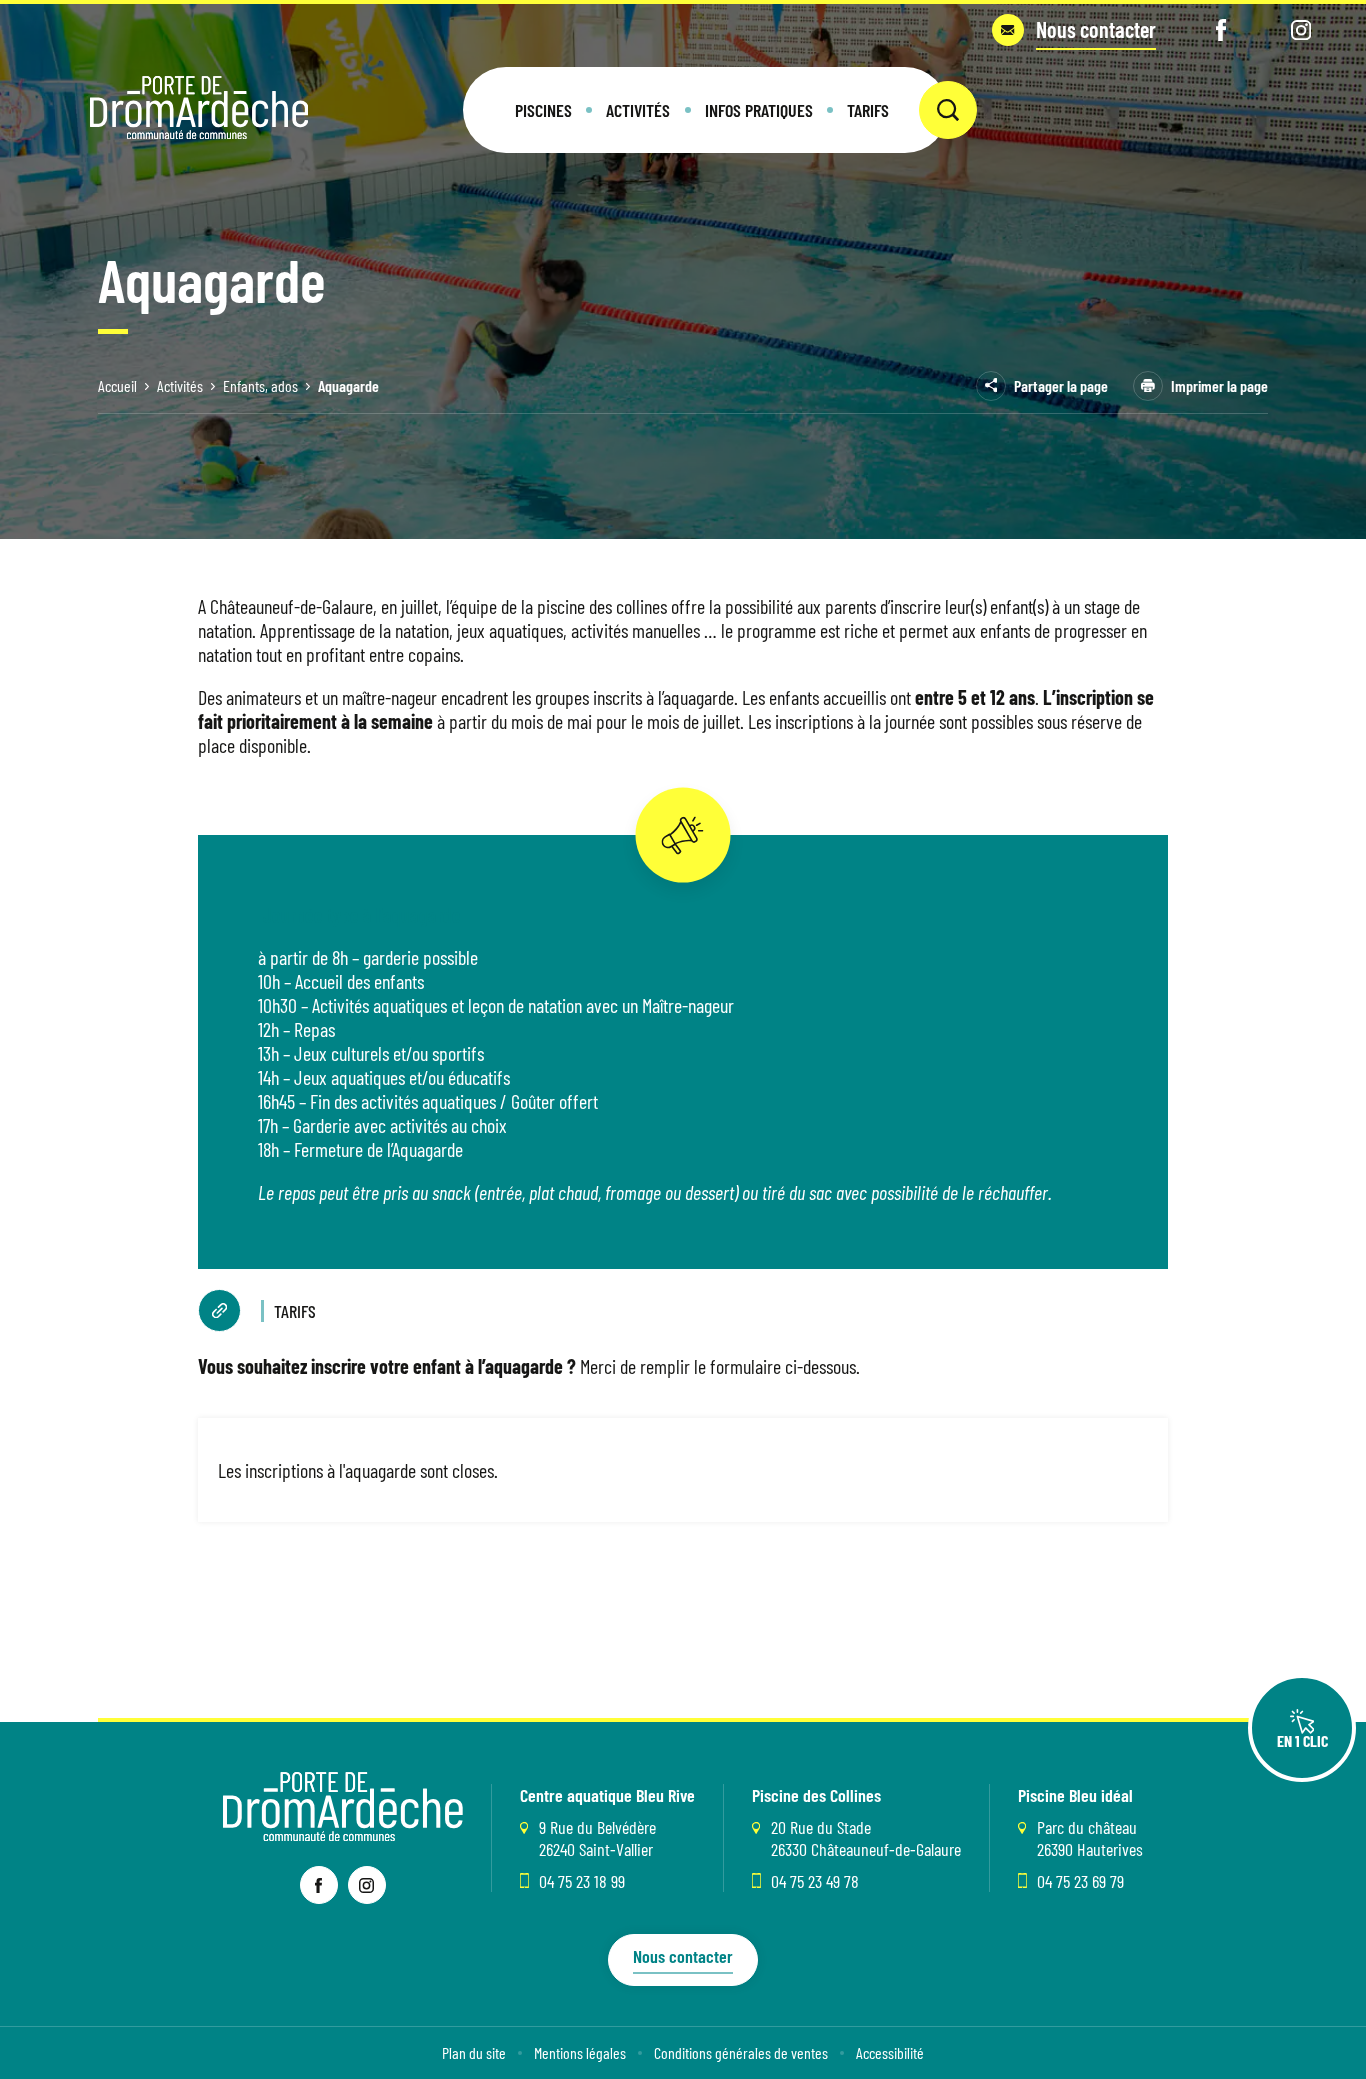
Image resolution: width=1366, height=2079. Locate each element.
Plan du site (474, 2052)
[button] (543, 110)
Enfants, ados (260, 385)
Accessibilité (890, 2052)
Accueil (117, 385)
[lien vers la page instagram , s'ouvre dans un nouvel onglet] (367, 1885)
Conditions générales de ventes (741, 2052)
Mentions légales (580, 2052)
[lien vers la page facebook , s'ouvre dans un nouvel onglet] (319, 1885)
